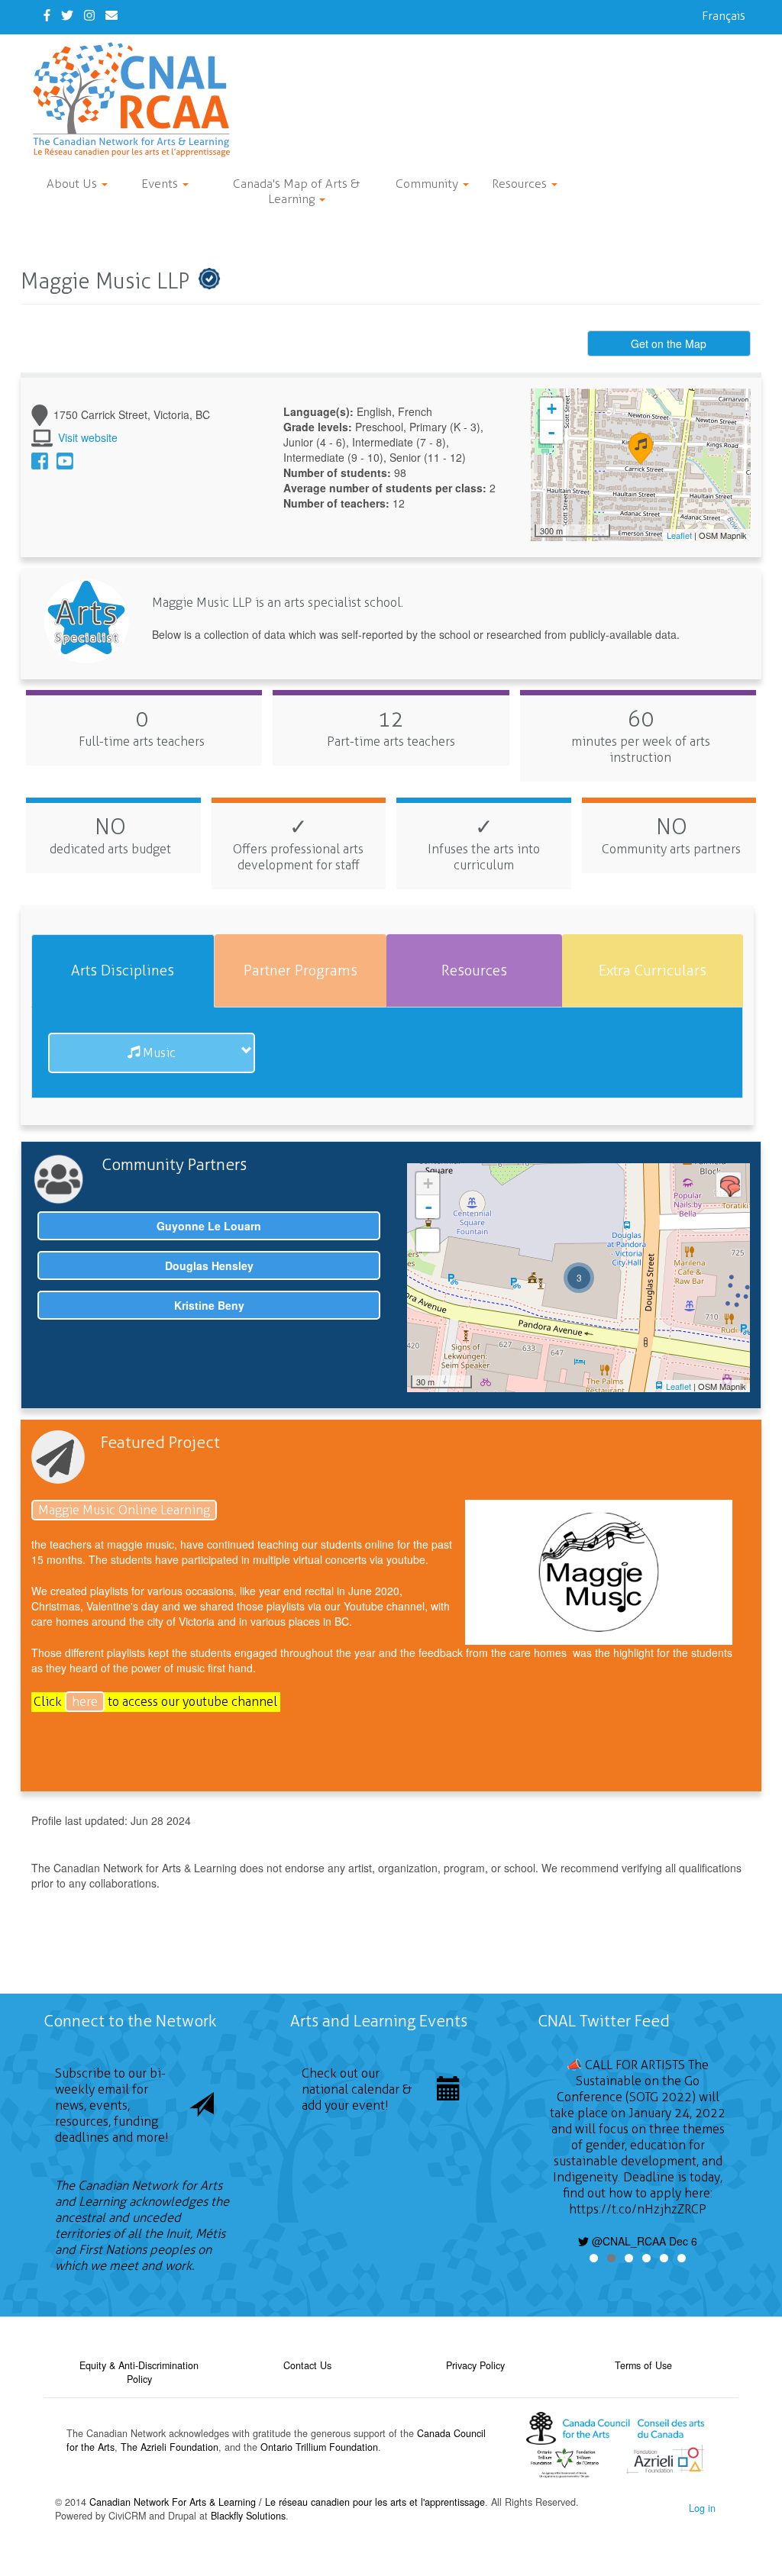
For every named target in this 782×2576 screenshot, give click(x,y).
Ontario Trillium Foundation (319, 2447)
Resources (521, 184)
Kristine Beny (209, 1305)
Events (161, 184)
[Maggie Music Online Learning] (599, 1572)
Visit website (88, 437)
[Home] (137, 100)
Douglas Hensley (209, 1265)
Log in (702, 2508)
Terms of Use (643, 2365)
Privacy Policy (475, 2365)
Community (428, 184)
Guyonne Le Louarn (209, 1226)
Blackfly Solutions (248, 2516)
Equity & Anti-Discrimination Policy (139, 2372)
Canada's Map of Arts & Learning (296, 191)
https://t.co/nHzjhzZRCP (638, 2209)
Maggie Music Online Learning (124, 1510)
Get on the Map (669, 343)
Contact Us (307, 2365)
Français (724, 16)
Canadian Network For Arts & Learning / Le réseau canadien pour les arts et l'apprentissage (287, 2502)
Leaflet (679, 535)
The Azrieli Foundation (170, 2447)
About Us (73, 184)
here (85, 1702)
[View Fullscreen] (428, 1240)
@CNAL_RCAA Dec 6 (643, 2241)
